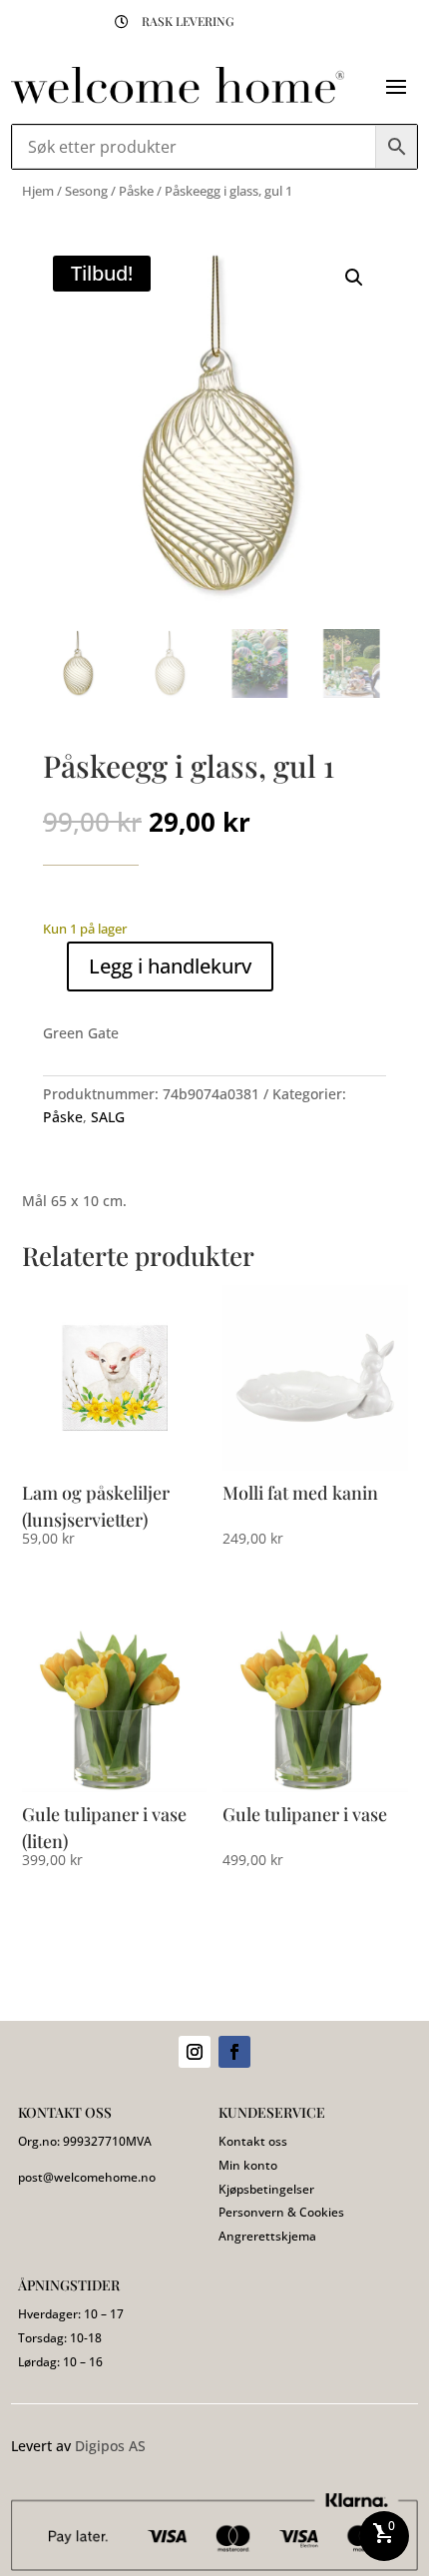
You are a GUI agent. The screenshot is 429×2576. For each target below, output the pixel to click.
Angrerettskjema (267, 2236)
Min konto (248, 2165)
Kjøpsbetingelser (266, 2189)
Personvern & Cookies (281, 2212)
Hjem (38, 191)
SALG (108, 1117)
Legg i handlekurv (170, 966)
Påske (136, 191)
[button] (354, 278)
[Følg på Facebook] (234, 2052)
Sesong (86, 191)
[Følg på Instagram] (195, 2052)
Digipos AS (110, 2446)
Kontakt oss (253, 2141)
